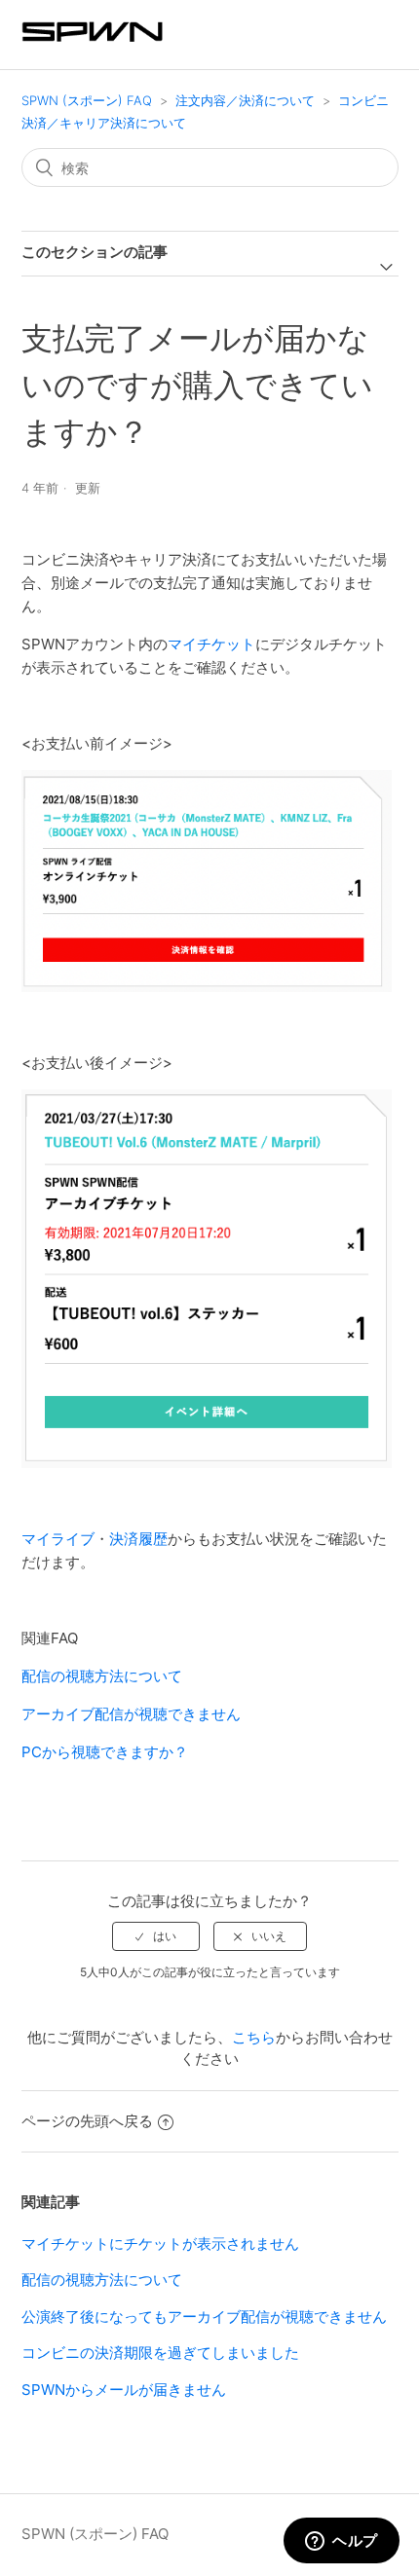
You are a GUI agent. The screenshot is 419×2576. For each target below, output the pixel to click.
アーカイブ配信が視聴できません (131, 1714)
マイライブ (58, 1539)
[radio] (156, 1936)
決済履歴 (138, 1539)
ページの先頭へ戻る (87, 2121)
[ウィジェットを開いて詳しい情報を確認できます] (342, 2542)
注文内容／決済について (245, 100)
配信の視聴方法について (102, 1676)
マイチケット (211, 644)
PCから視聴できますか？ (105, 1752)
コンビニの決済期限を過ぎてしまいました (160, 2353)
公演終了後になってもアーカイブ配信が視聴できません (204, 2317)
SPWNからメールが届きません (124, 2390)
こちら (254, 2037)
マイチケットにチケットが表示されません (160, 2244)
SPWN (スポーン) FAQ (87, 100)
